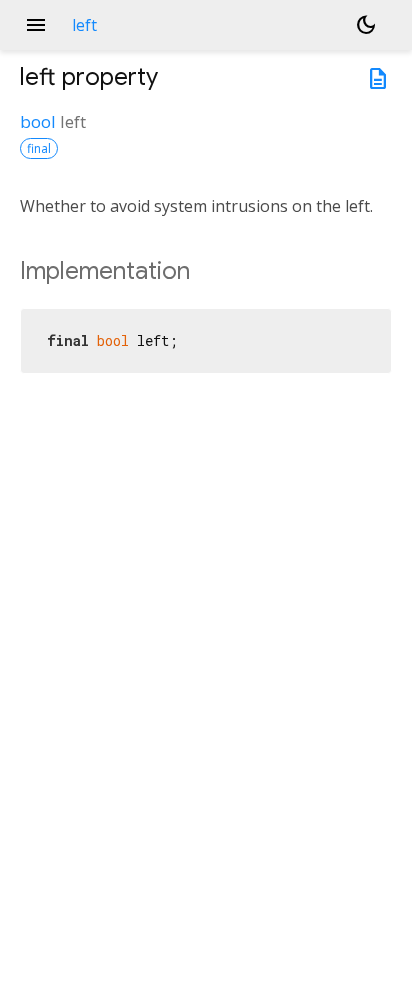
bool (38, 121)
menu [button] (36, 25)
